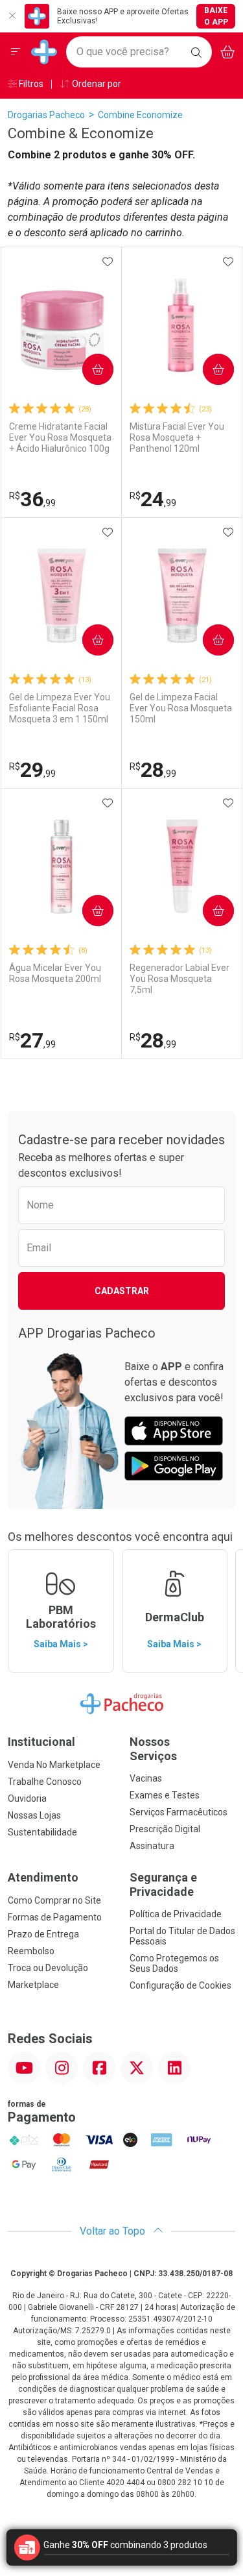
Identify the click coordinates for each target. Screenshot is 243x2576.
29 (32, 770)
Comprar (87, 369)
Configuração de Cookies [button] (180, 1985)
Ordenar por (96, 84)
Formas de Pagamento (55, 1917)
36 (32, 499)
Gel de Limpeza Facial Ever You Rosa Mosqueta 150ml (181, 708)
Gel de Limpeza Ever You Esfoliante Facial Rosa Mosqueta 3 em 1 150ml (60, 708)
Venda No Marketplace (54, 1765)
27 (32, 1040)
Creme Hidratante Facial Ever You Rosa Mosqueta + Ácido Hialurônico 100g (60, 437)
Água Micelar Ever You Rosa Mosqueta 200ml (55, 973)
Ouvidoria (27, 1798)
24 (153, 499)
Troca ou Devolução (48, 1968)
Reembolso (31, 1951)
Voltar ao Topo (114, 2231)
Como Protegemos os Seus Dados (174, 1963)
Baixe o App (216, 16)
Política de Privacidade (176, 1914)
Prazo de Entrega (43, 1934)
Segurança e (163, 1884)
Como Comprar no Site (54, 1900)
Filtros (30, 84)
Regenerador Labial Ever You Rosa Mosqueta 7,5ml (179, 979)
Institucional (41, 1742)
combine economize (140, 115)
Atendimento (43, 1877)
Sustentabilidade (42, 1832)
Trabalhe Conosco (45, 1782)
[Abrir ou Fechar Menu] (16, 52)
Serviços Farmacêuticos (179, 1812)
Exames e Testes (165, 1795)
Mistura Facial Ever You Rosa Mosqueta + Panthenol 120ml (177, 437)
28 (153, 770)
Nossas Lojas (34, 1815)
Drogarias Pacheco (46, 115)
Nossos (153, 1749)
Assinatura (152, 1846)
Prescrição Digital (165, 1829)
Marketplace (33, 1985)
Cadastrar (122, 1291)
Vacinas (146, 1778)
